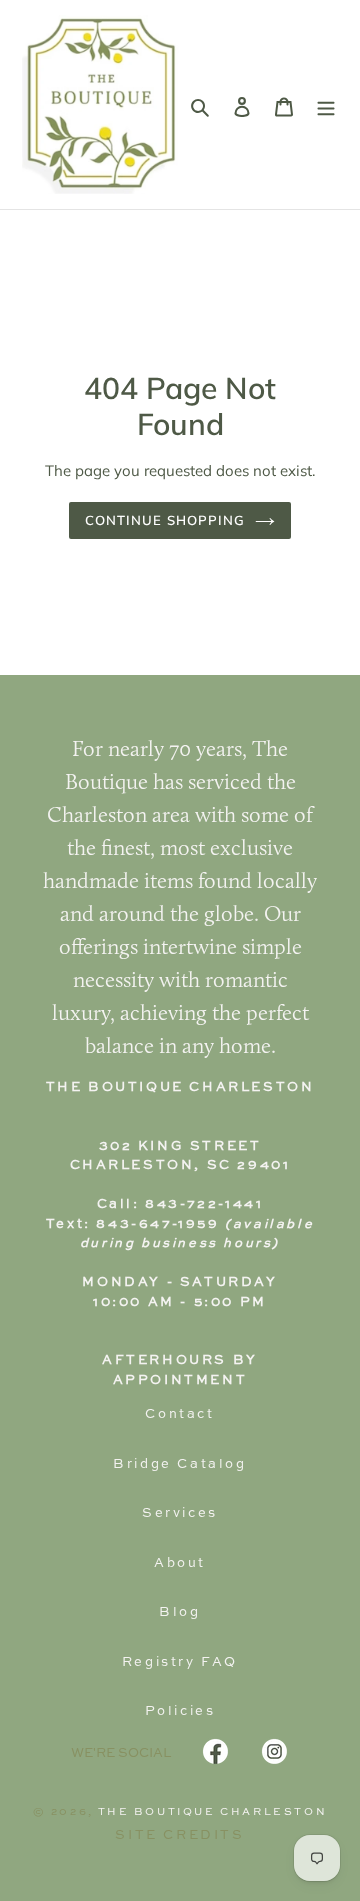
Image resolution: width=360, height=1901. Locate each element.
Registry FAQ (180, 1662)
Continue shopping (165, 520)
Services (180, 1513)
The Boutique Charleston (213, 1812)
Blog (179, 1612)
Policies (180, 1711)
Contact (179, 1414)
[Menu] (326, 105)
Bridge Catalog (179, 1464)
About (180, 1563)
